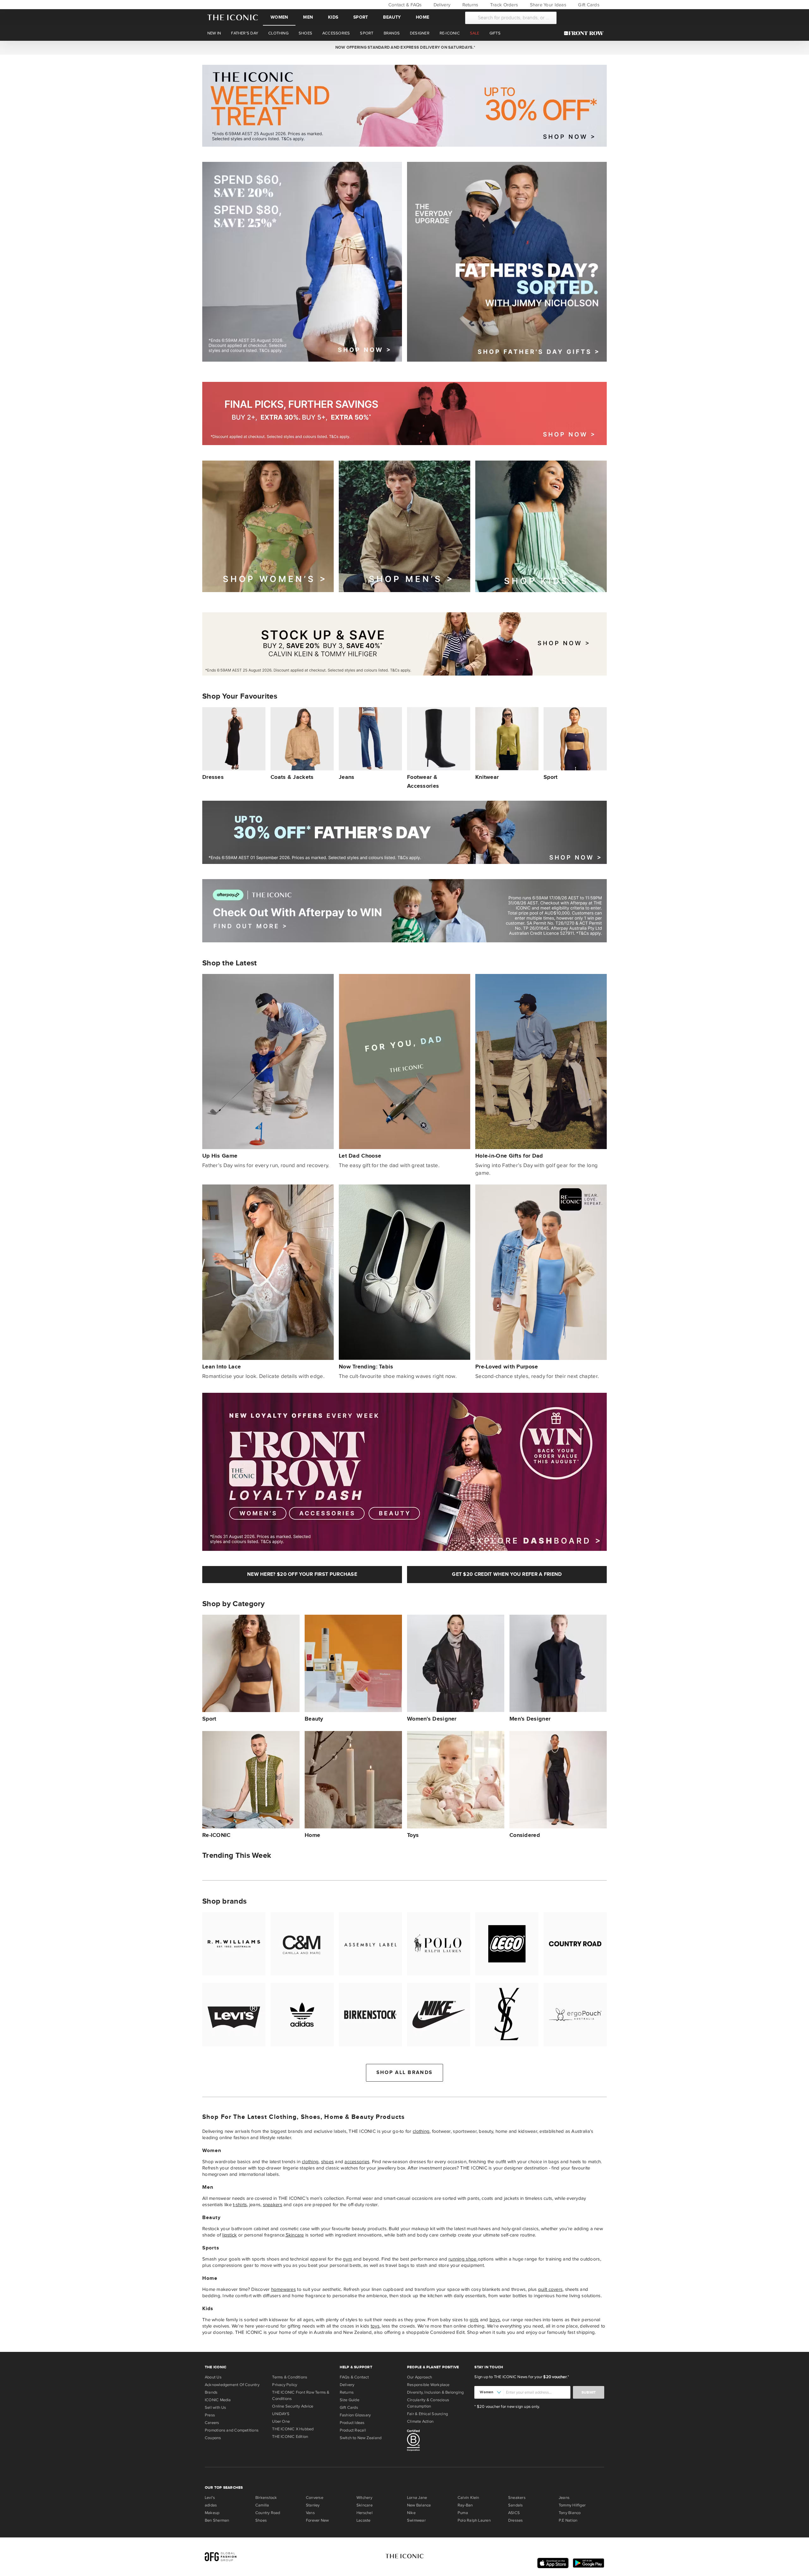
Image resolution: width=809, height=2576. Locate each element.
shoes (327, 2162)
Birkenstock (266, 2498)
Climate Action (420, 2421)
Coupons (213, 2438)
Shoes (261, 2520)
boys (495, 2320)
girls (474, 2320)
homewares (283, 2289)
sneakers (273, 2205)
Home (423, 17)
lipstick (229, 2235)
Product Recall (353, 2430)
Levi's (210, 2498)
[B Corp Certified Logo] (438, 2441)
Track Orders (503, 5)
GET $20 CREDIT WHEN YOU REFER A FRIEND (507, 1574)
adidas (211, 2505)
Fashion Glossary (355, 2415)
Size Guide (350, 2400)
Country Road (268, 2513)
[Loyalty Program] (585, 33)
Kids (333, 17)
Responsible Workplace (428, 2385)
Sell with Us (216, 2408)
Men (308, 17)
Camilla (262, 2505)
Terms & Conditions (290, 2377)
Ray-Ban (465, 2505)
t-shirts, (240, 2205)
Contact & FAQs (404, 5)
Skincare (295, 2235)
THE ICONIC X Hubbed (293, 2429)
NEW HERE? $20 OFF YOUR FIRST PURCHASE (302, 1574)
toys (375, 2326)
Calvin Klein (468, 2498)
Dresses (516, 2520)
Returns (469, 5)
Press (210, 2415)
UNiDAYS (281, 2414)
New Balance (419, 2505)
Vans (310, 2513)
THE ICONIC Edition (290, 2437)
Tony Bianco (570, 2513)
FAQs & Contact (354, 2377)
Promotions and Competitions (232, 2430)
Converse (315, 2498)
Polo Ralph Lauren (474, 2520)
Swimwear (416, 2520)
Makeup (212, 2513)
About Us (213, 2377)
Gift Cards (588, 5)
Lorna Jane (417, 2498)
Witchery (364, 2498)
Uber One (281, 2421)
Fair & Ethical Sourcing (427, 2414)
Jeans (564, 2498)
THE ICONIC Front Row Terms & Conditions (301, 2395)
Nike (411, 2513)
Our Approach (420, 2377)
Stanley (313, 2505)
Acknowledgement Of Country (232, 2385)
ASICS (514, 2513)
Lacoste (364, 2520)
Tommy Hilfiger (572, 2505)
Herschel (365, 2513)
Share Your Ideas (547, 5)
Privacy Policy (285, 2385)
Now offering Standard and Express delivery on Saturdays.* (404, 47)
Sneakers (517, 2498)
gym (347, 2259)
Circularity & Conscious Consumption (428, 2403)
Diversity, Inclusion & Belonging (435, 2392)
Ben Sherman (217, 2520)
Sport (361, 17)
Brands (211, 2392)
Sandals (516, 2505)
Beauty (392, 17)
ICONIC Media (218, 2400)
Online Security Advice (293, 2406)
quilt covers (550, 2289)
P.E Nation (568, 2520)
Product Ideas (352, 2423)
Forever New (317, 2520)
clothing (421, 2131)
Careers (212, 2423)
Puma (463, 2513)
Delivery (441, 5)
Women (279, 17)
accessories (357, 2162)
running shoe (463, 2259)
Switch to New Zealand (361, 2438)
